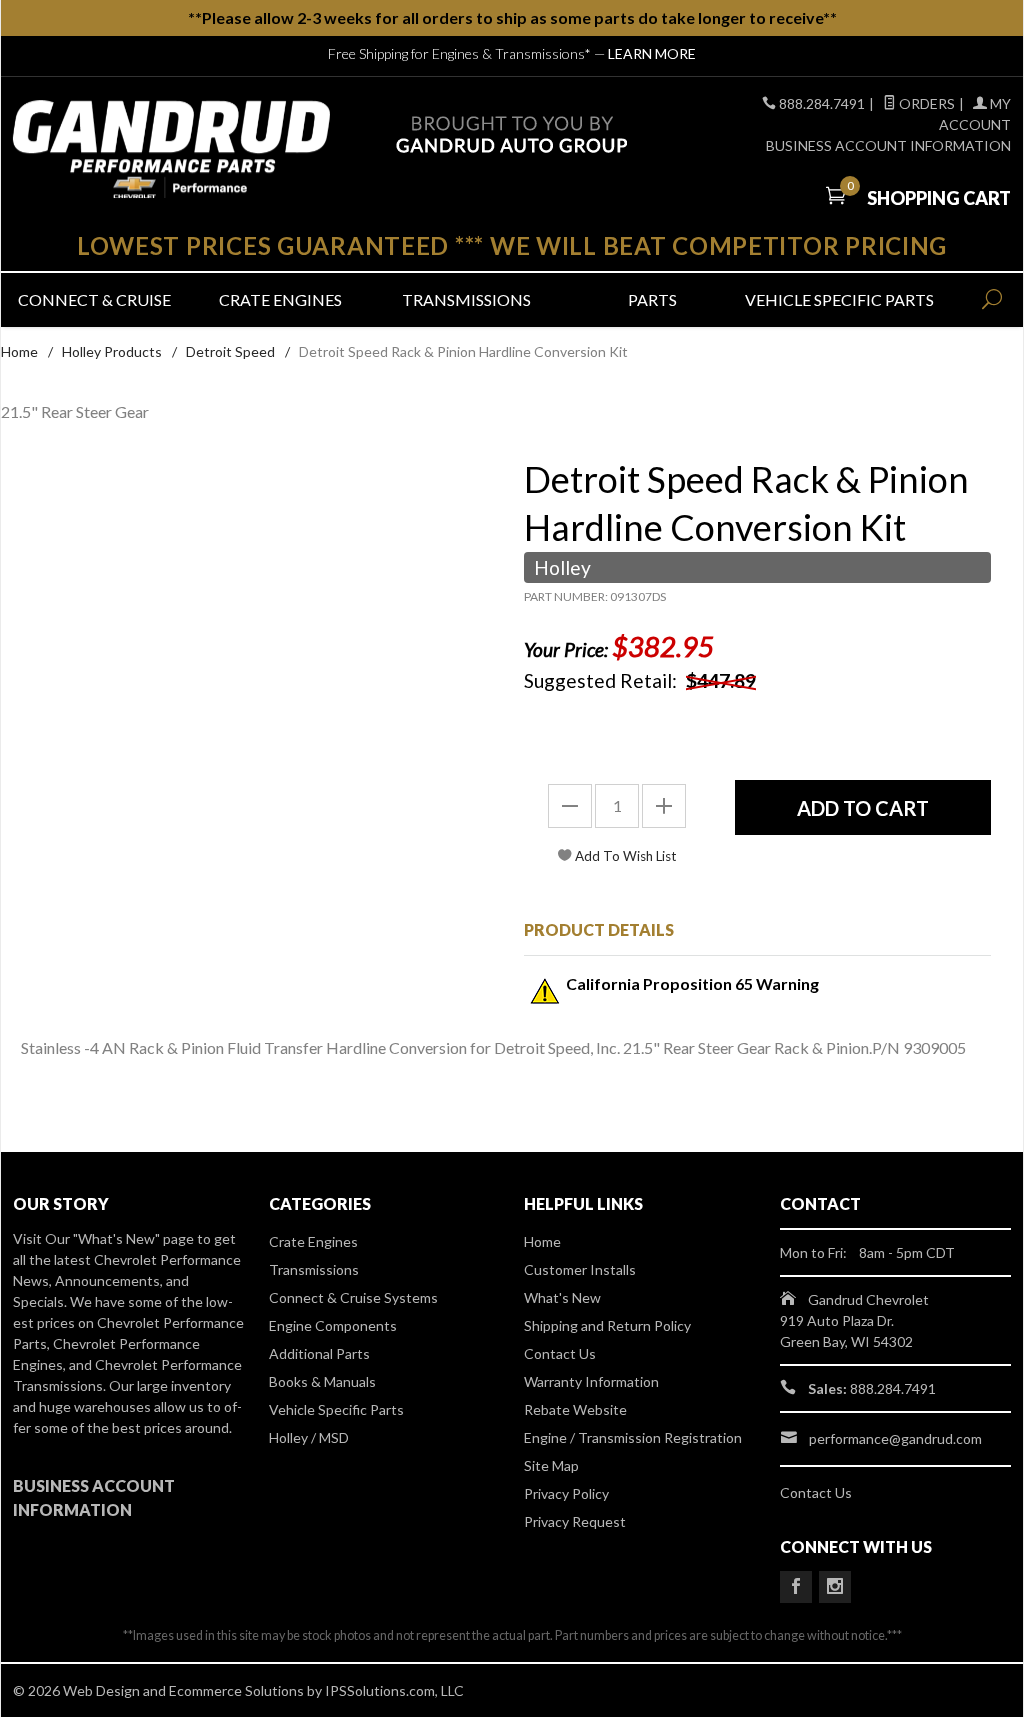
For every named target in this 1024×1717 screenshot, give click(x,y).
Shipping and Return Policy (607, 1325)
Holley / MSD (309, 1437)
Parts (652, 299)
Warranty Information (591, 1381)
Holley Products (112, 351)
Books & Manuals (322, 1381)
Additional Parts (319, 1353)
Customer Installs (580, 1269)
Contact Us (560, 1353)
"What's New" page (133, 1238)
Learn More (652, 53)
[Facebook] (796, 1587)
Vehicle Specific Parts (838, 299)
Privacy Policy (566, 1493)
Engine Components (333, 1325)
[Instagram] (835, 1587)
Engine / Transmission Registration (633, 1437)
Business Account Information (888, 145)
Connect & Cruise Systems (353, 1297)
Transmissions (466, 299)
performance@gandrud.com (895, 1438)
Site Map (551, 1465)
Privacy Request (575, 1521)
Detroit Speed (230, 351)
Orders (925, 103)
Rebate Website (575, 1409)
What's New (562, 1297)
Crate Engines (280, 299)
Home (19, 351)
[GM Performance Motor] (171, 149)
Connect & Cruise (94, 299)
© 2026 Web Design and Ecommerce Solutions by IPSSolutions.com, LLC (238, 1690)
